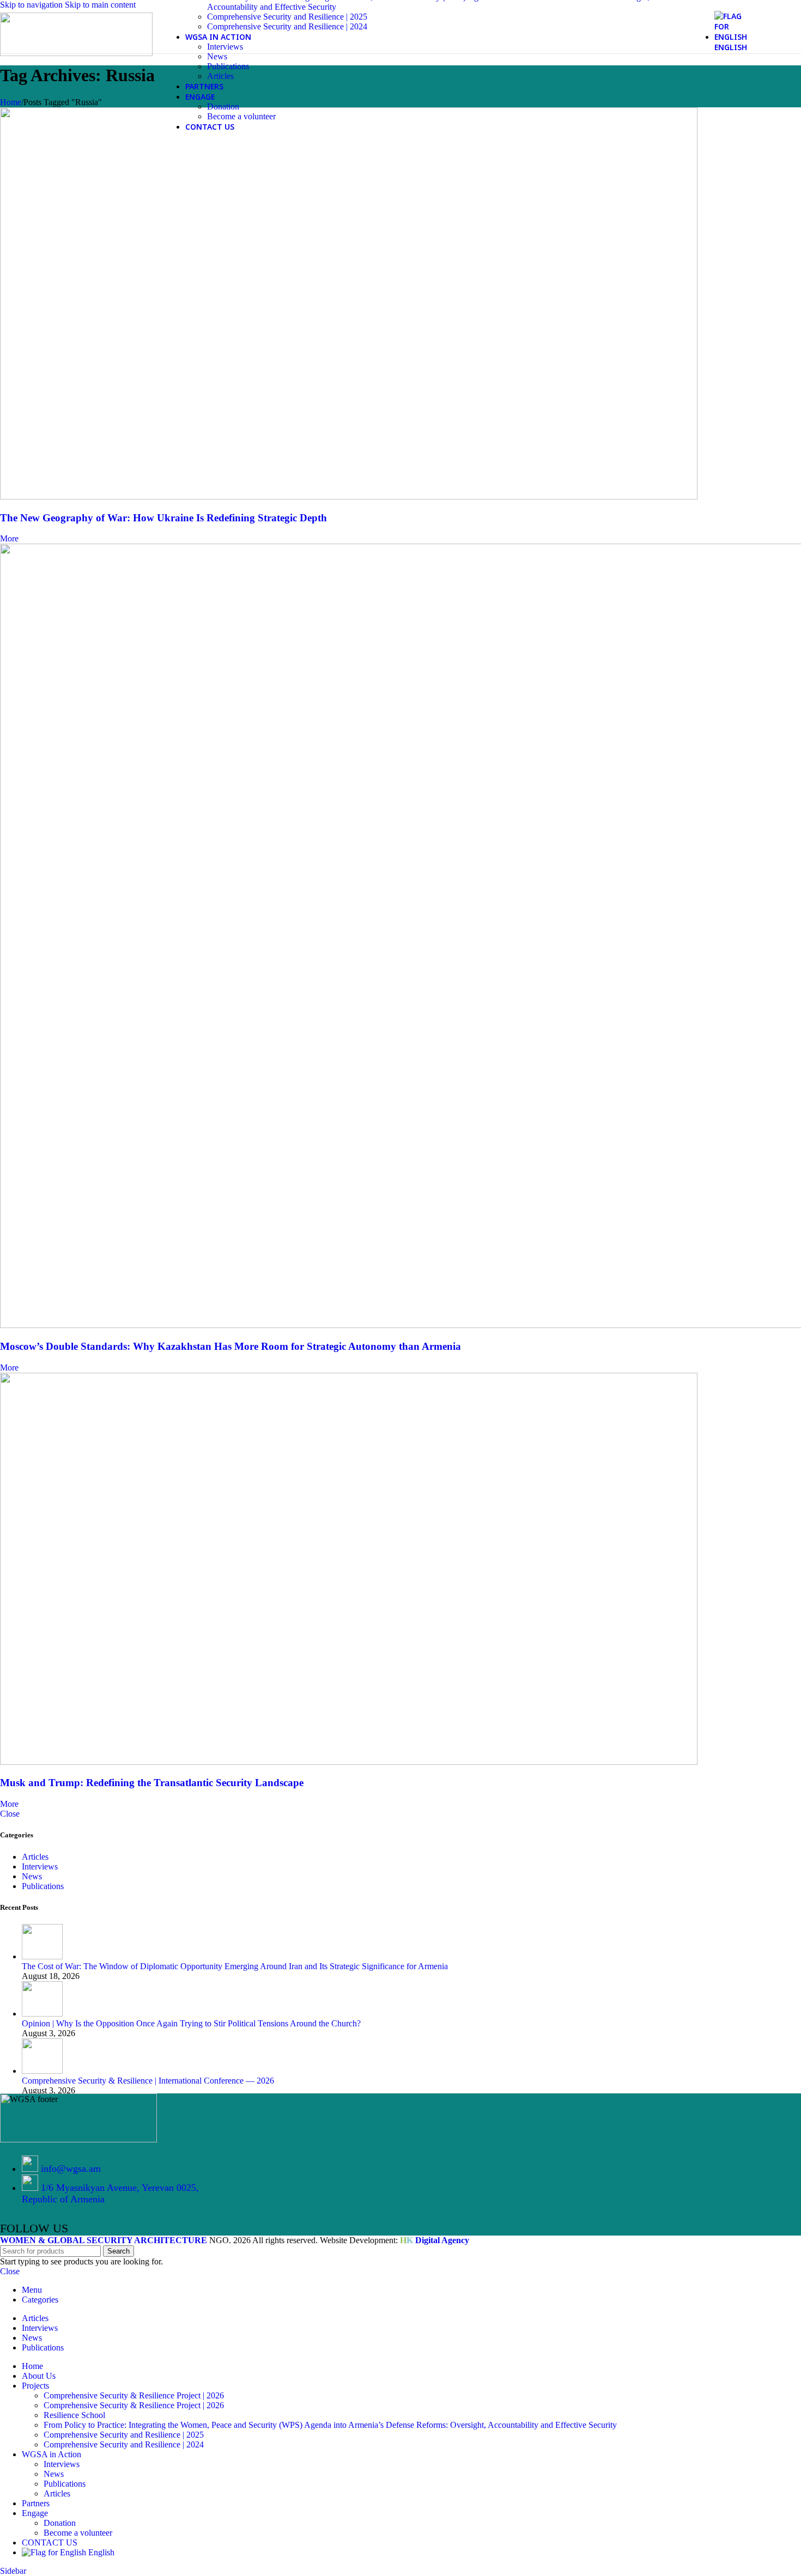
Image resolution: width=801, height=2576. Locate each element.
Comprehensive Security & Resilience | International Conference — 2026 (148, 2081)
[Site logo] (76, 53)
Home (11, 102)
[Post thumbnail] (42, 1956)
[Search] (761, 32)
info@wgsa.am (71, 2169)
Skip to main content (100, 5)
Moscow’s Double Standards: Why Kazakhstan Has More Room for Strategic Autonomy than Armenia (230, 1346)
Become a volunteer (241, 116)
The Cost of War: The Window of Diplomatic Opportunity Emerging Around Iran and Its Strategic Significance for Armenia (235, 1966)
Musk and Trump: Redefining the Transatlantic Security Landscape (152, 1783)
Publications (228, 66)
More (9, 538)
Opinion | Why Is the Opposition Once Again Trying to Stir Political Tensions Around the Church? (191, 2023)
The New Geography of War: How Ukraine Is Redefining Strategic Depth (163, 518)
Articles (220, 76)
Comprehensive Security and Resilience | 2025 (287, 17)
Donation (223, 106)
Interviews (225, 47)
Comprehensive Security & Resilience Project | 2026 (134, 2395)
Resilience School (74, 2415)
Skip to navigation (32, 5)
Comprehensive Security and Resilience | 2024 (287, 26)
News (217, 56)
